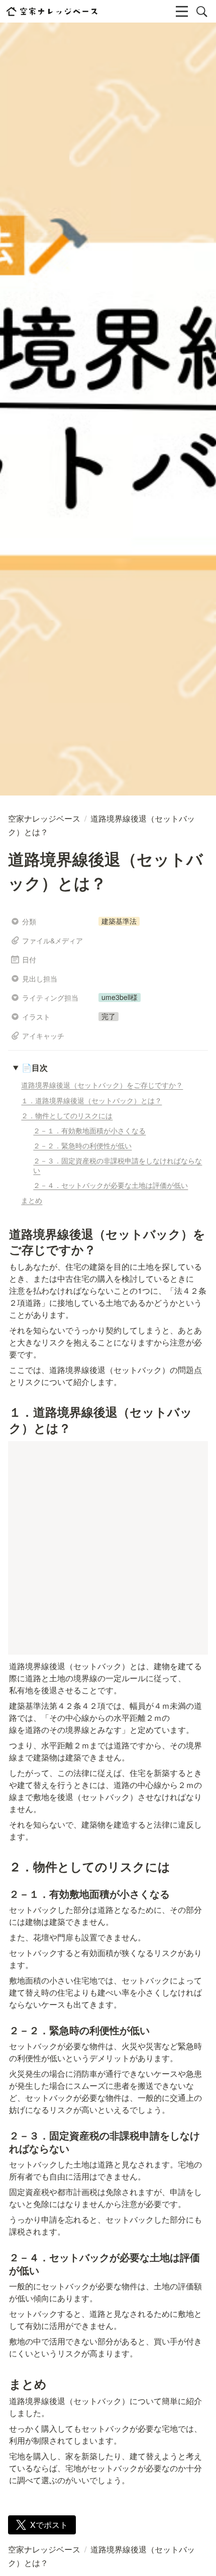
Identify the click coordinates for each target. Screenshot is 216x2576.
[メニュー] (182, 12)
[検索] (202, 12)
